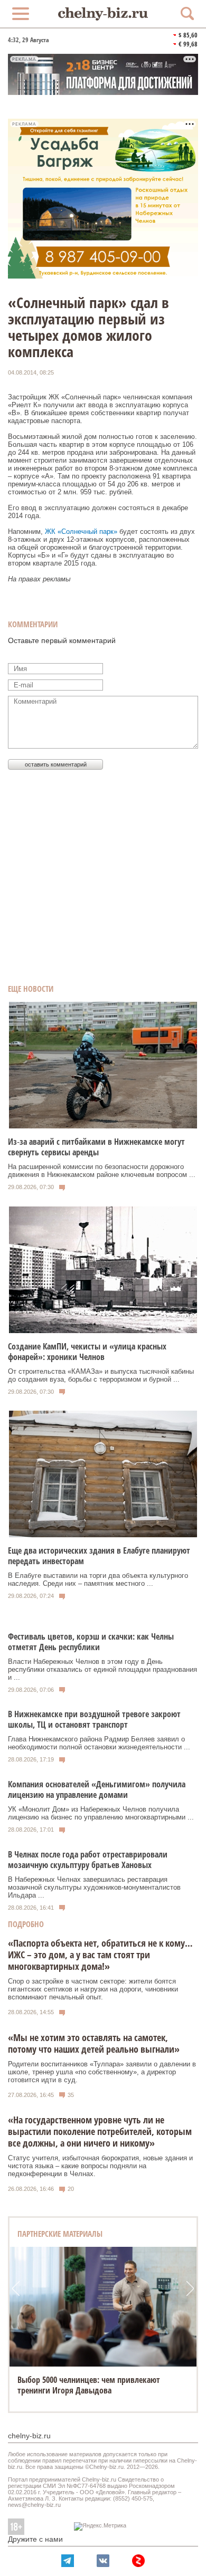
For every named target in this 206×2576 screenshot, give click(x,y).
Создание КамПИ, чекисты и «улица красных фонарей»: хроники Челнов (87, 1352)
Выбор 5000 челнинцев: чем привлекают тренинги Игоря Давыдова (89, 2385)
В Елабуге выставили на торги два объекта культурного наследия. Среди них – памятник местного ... (98, 1579)
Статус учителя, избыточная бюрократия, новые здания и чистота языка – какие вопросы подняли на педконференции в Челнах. (100, 2166)
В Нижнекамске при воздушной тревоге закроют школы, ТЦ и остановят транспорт (94, 1719)
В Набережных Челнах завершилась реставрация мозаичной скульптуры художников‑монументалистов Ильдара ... (94, 1887)
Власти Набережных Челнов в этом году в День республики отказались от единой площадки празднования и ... (102, 1669)
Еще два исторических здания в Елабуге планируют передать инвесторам (99, 1556)
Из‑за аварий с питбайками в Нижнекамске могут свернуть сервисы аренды (96, 1147)
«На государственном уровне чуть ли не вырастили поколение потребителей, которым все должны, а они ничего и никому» (100, 2131)
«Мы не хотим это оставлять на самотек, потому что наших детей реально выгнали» (94, 2043)
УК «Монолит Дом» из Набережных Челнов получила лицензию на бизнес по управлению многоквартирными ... (101, 1813)
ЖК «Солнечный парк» (82, 532)
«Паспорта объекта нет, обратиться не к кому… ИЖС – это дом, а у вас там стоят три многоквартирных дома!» (100, 1955)
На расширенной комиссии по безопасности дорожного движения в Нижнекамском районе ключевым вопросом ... (102, 1171)
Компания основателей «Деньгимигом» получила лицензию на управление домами (97, 1789)
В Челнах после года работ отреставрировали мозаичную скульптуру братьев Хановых (88, 1860)
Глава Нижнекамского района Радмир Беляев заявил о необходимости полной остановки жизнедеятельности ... (99, 1743)
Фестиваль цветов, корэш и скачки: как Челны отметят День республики (91, 1642)
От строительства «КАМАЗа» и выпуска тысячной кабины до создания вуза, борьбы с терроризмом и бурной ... (101, 1375)
